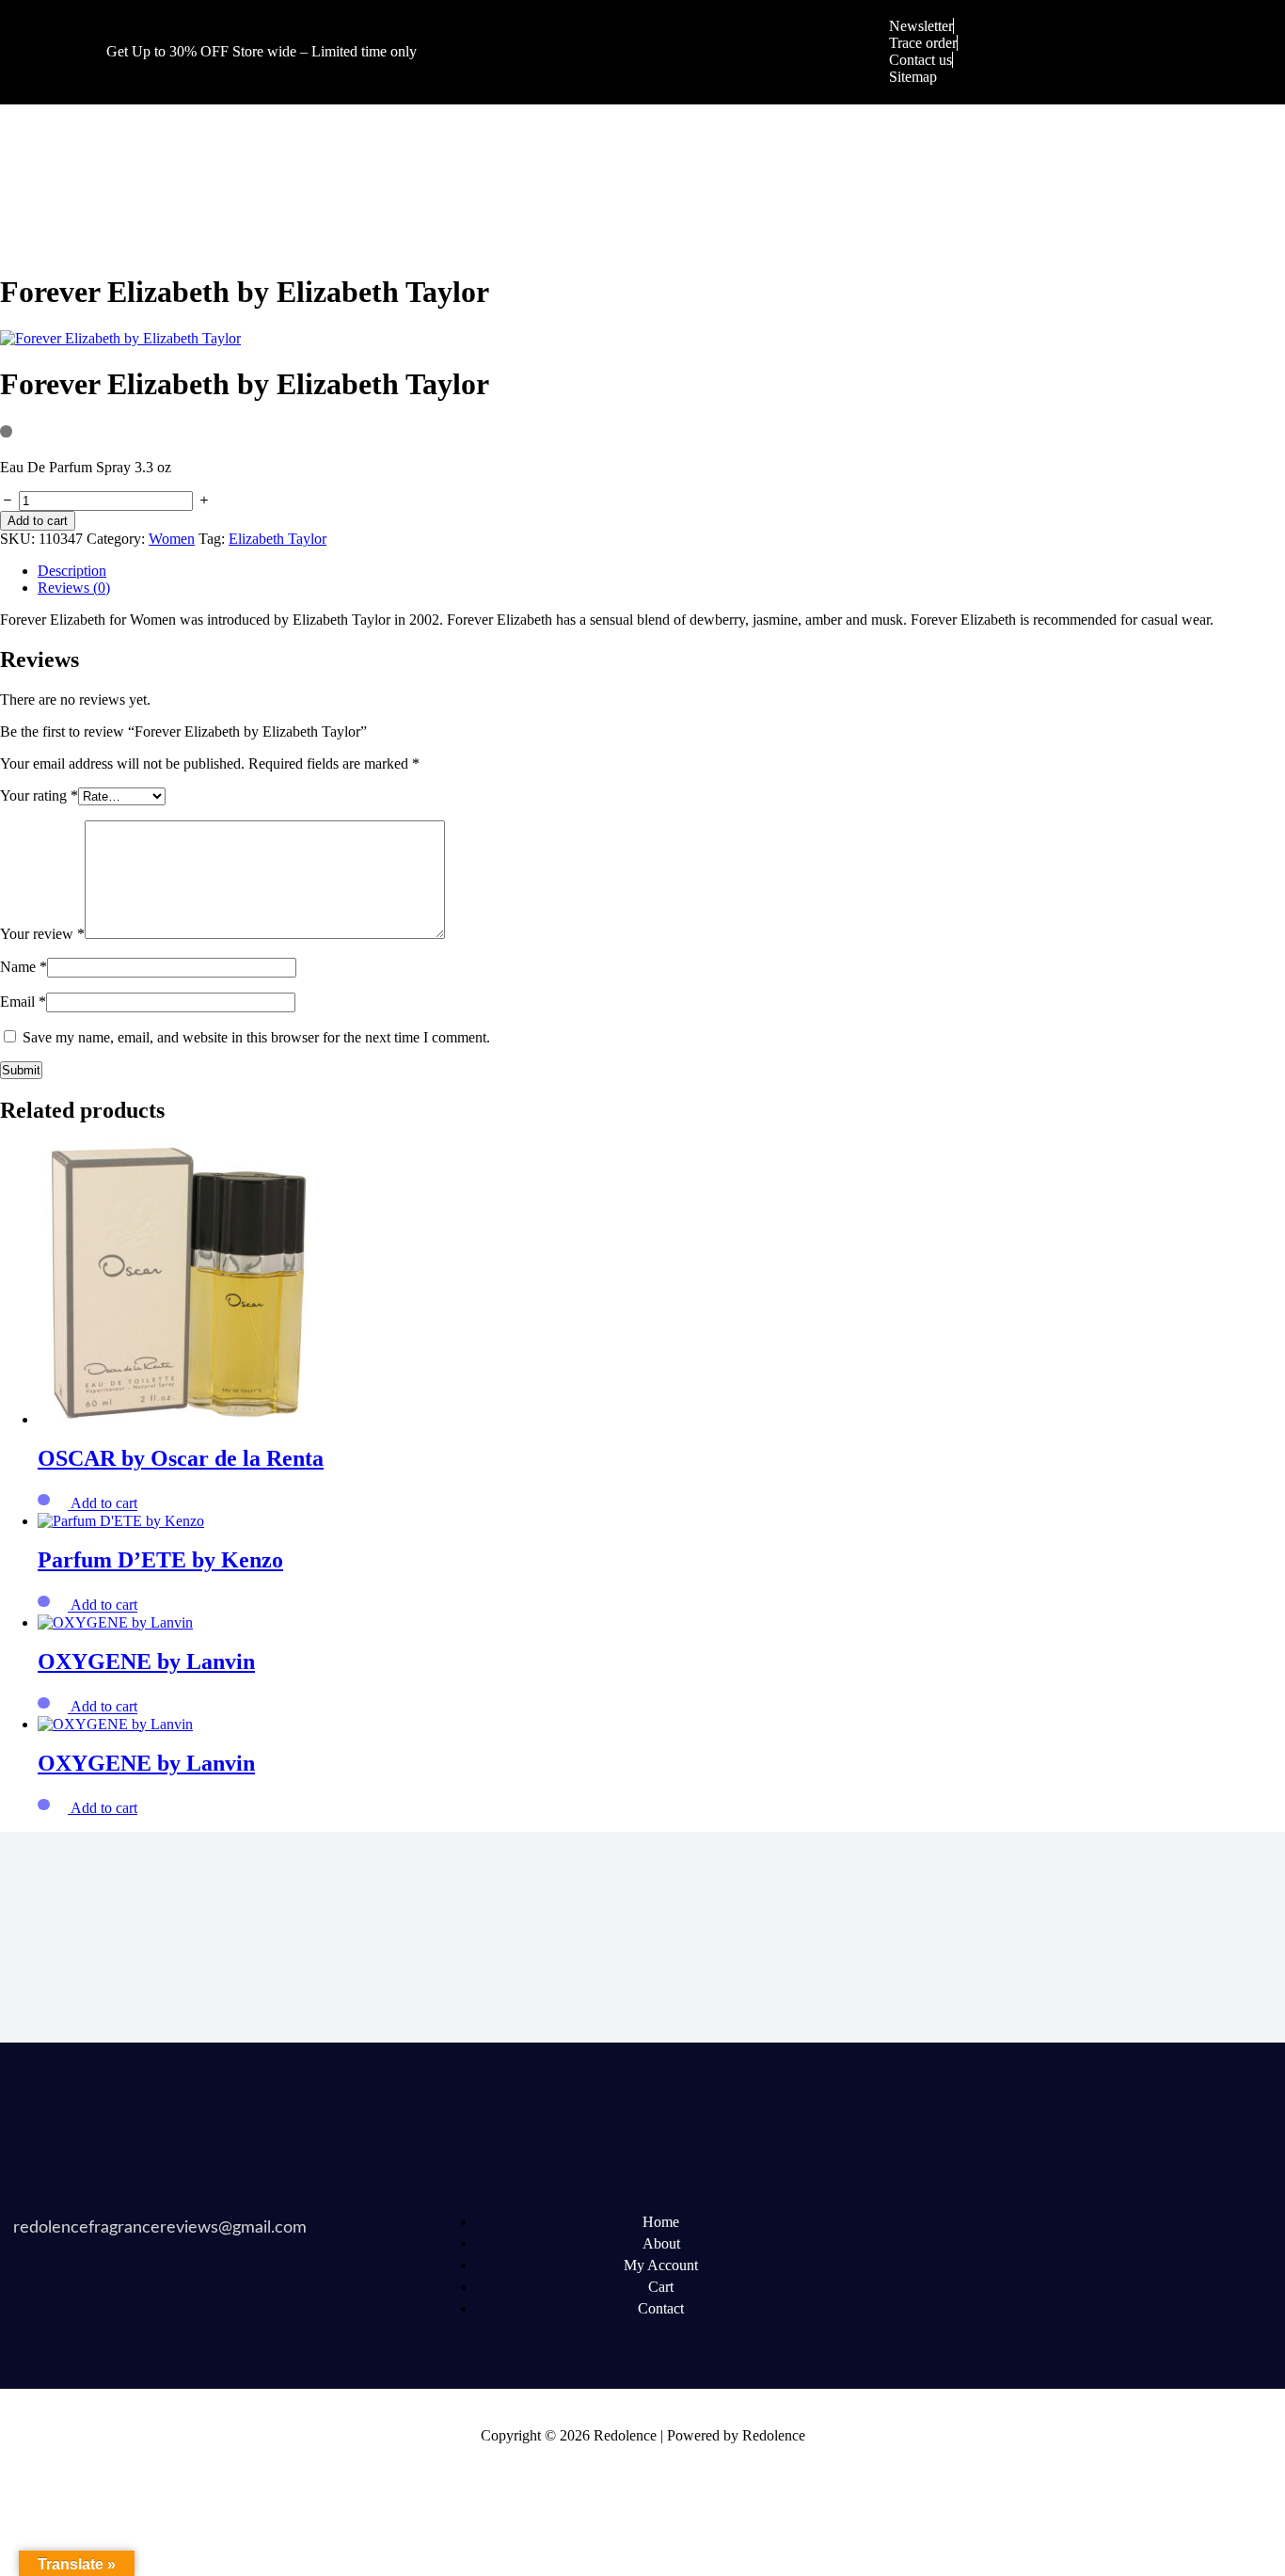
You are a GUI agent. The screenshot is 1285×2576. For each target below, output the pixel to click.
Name (24, 967)
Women (172, 539)
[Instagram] (1174, 2222)
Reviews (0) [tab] (74, 588)
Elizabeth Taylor (278, 539)
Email (23, 1002)
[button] (104, 1504)
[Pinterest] (1103, 2222)
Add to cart (38, 521)
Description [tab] (72, 571)
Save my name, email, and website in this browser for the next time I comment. (256, 1037)
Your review (42, 934)
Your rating (39, 795)
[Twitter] (960, 2222)
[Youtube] (1031, 2222)
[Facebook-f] (888, 2222)
